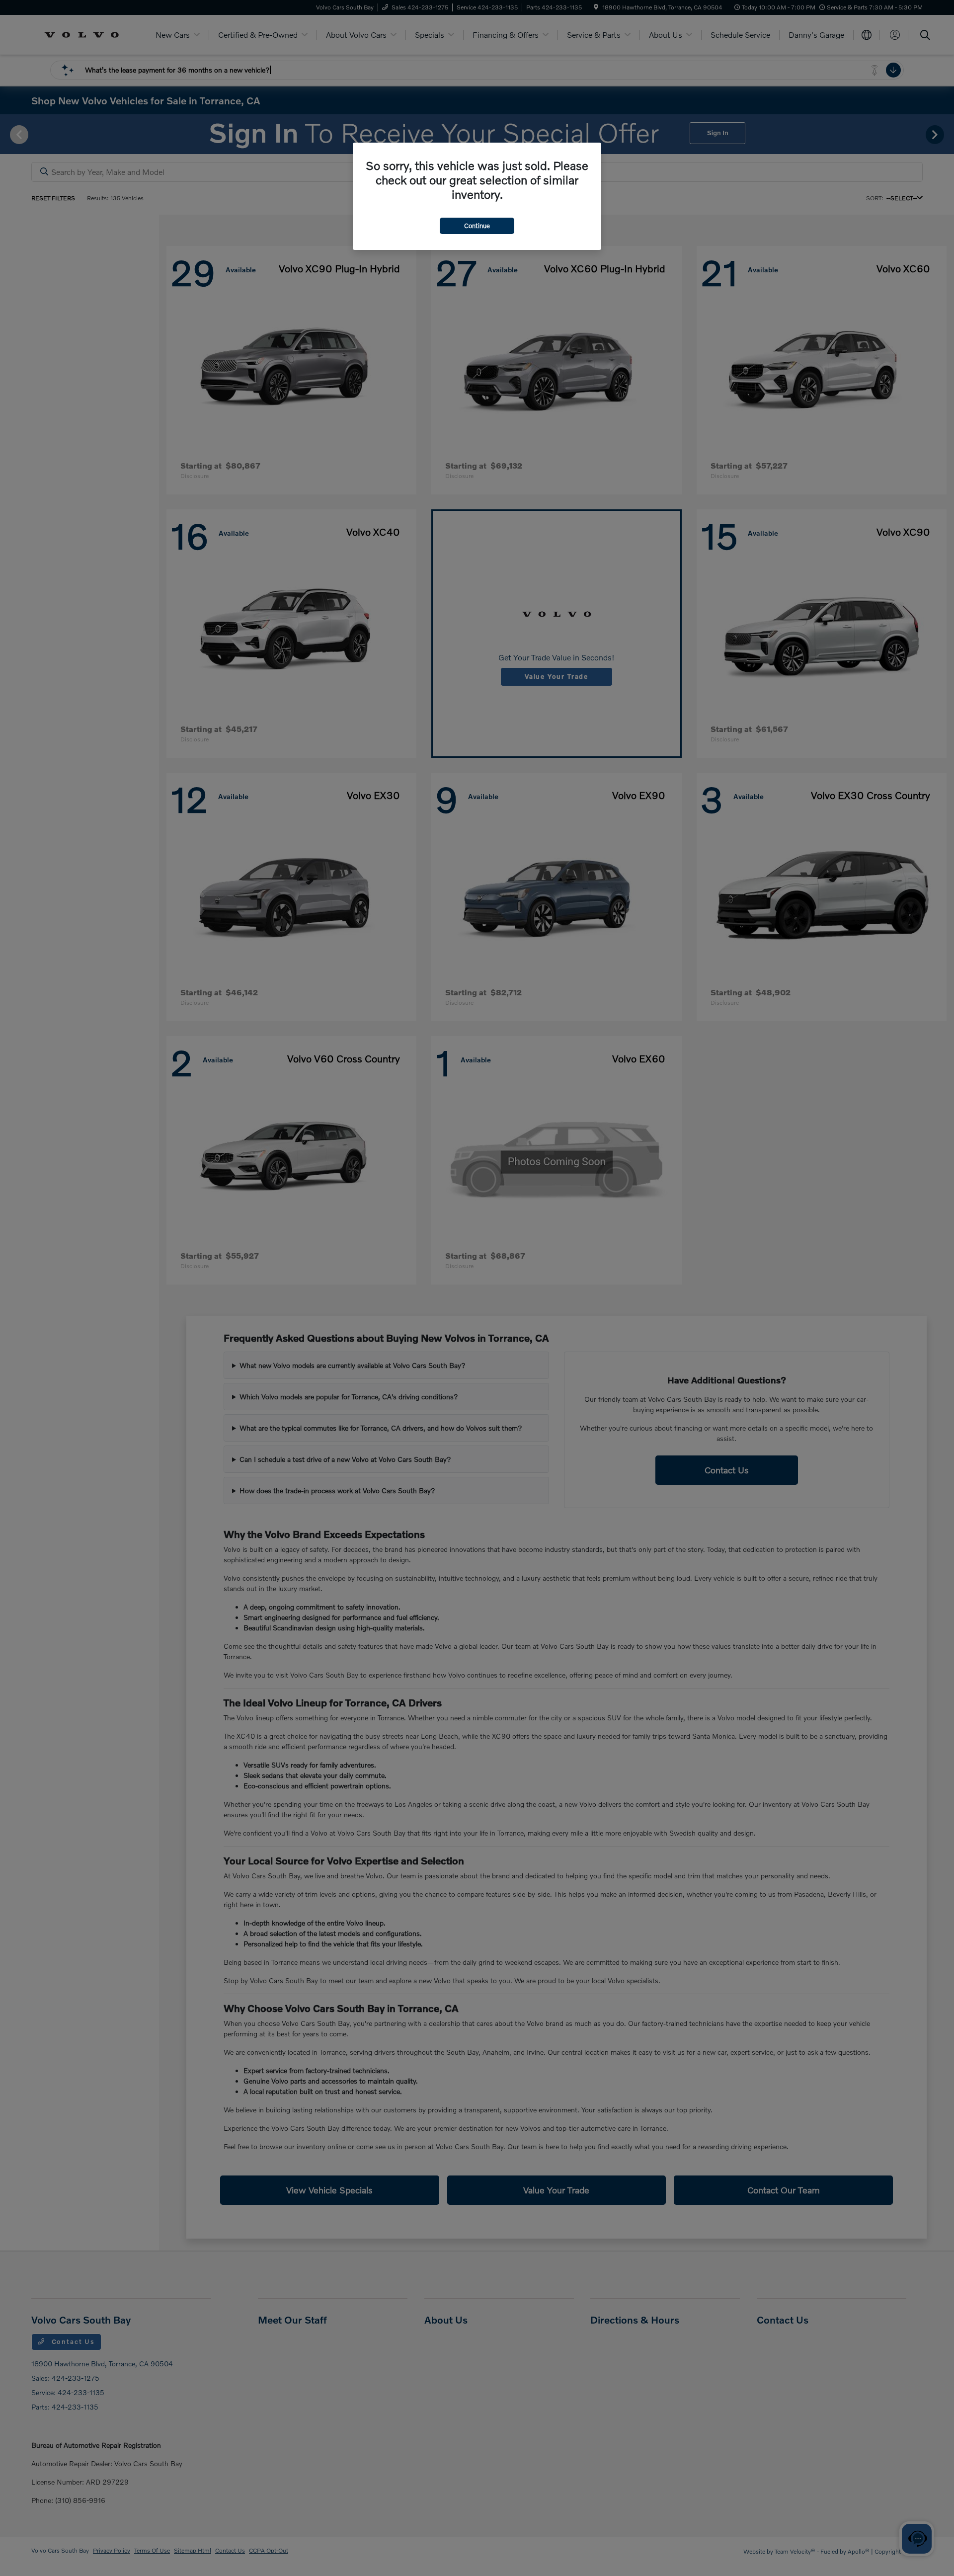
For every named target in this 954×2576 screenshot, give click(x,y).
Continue (477, 226)
